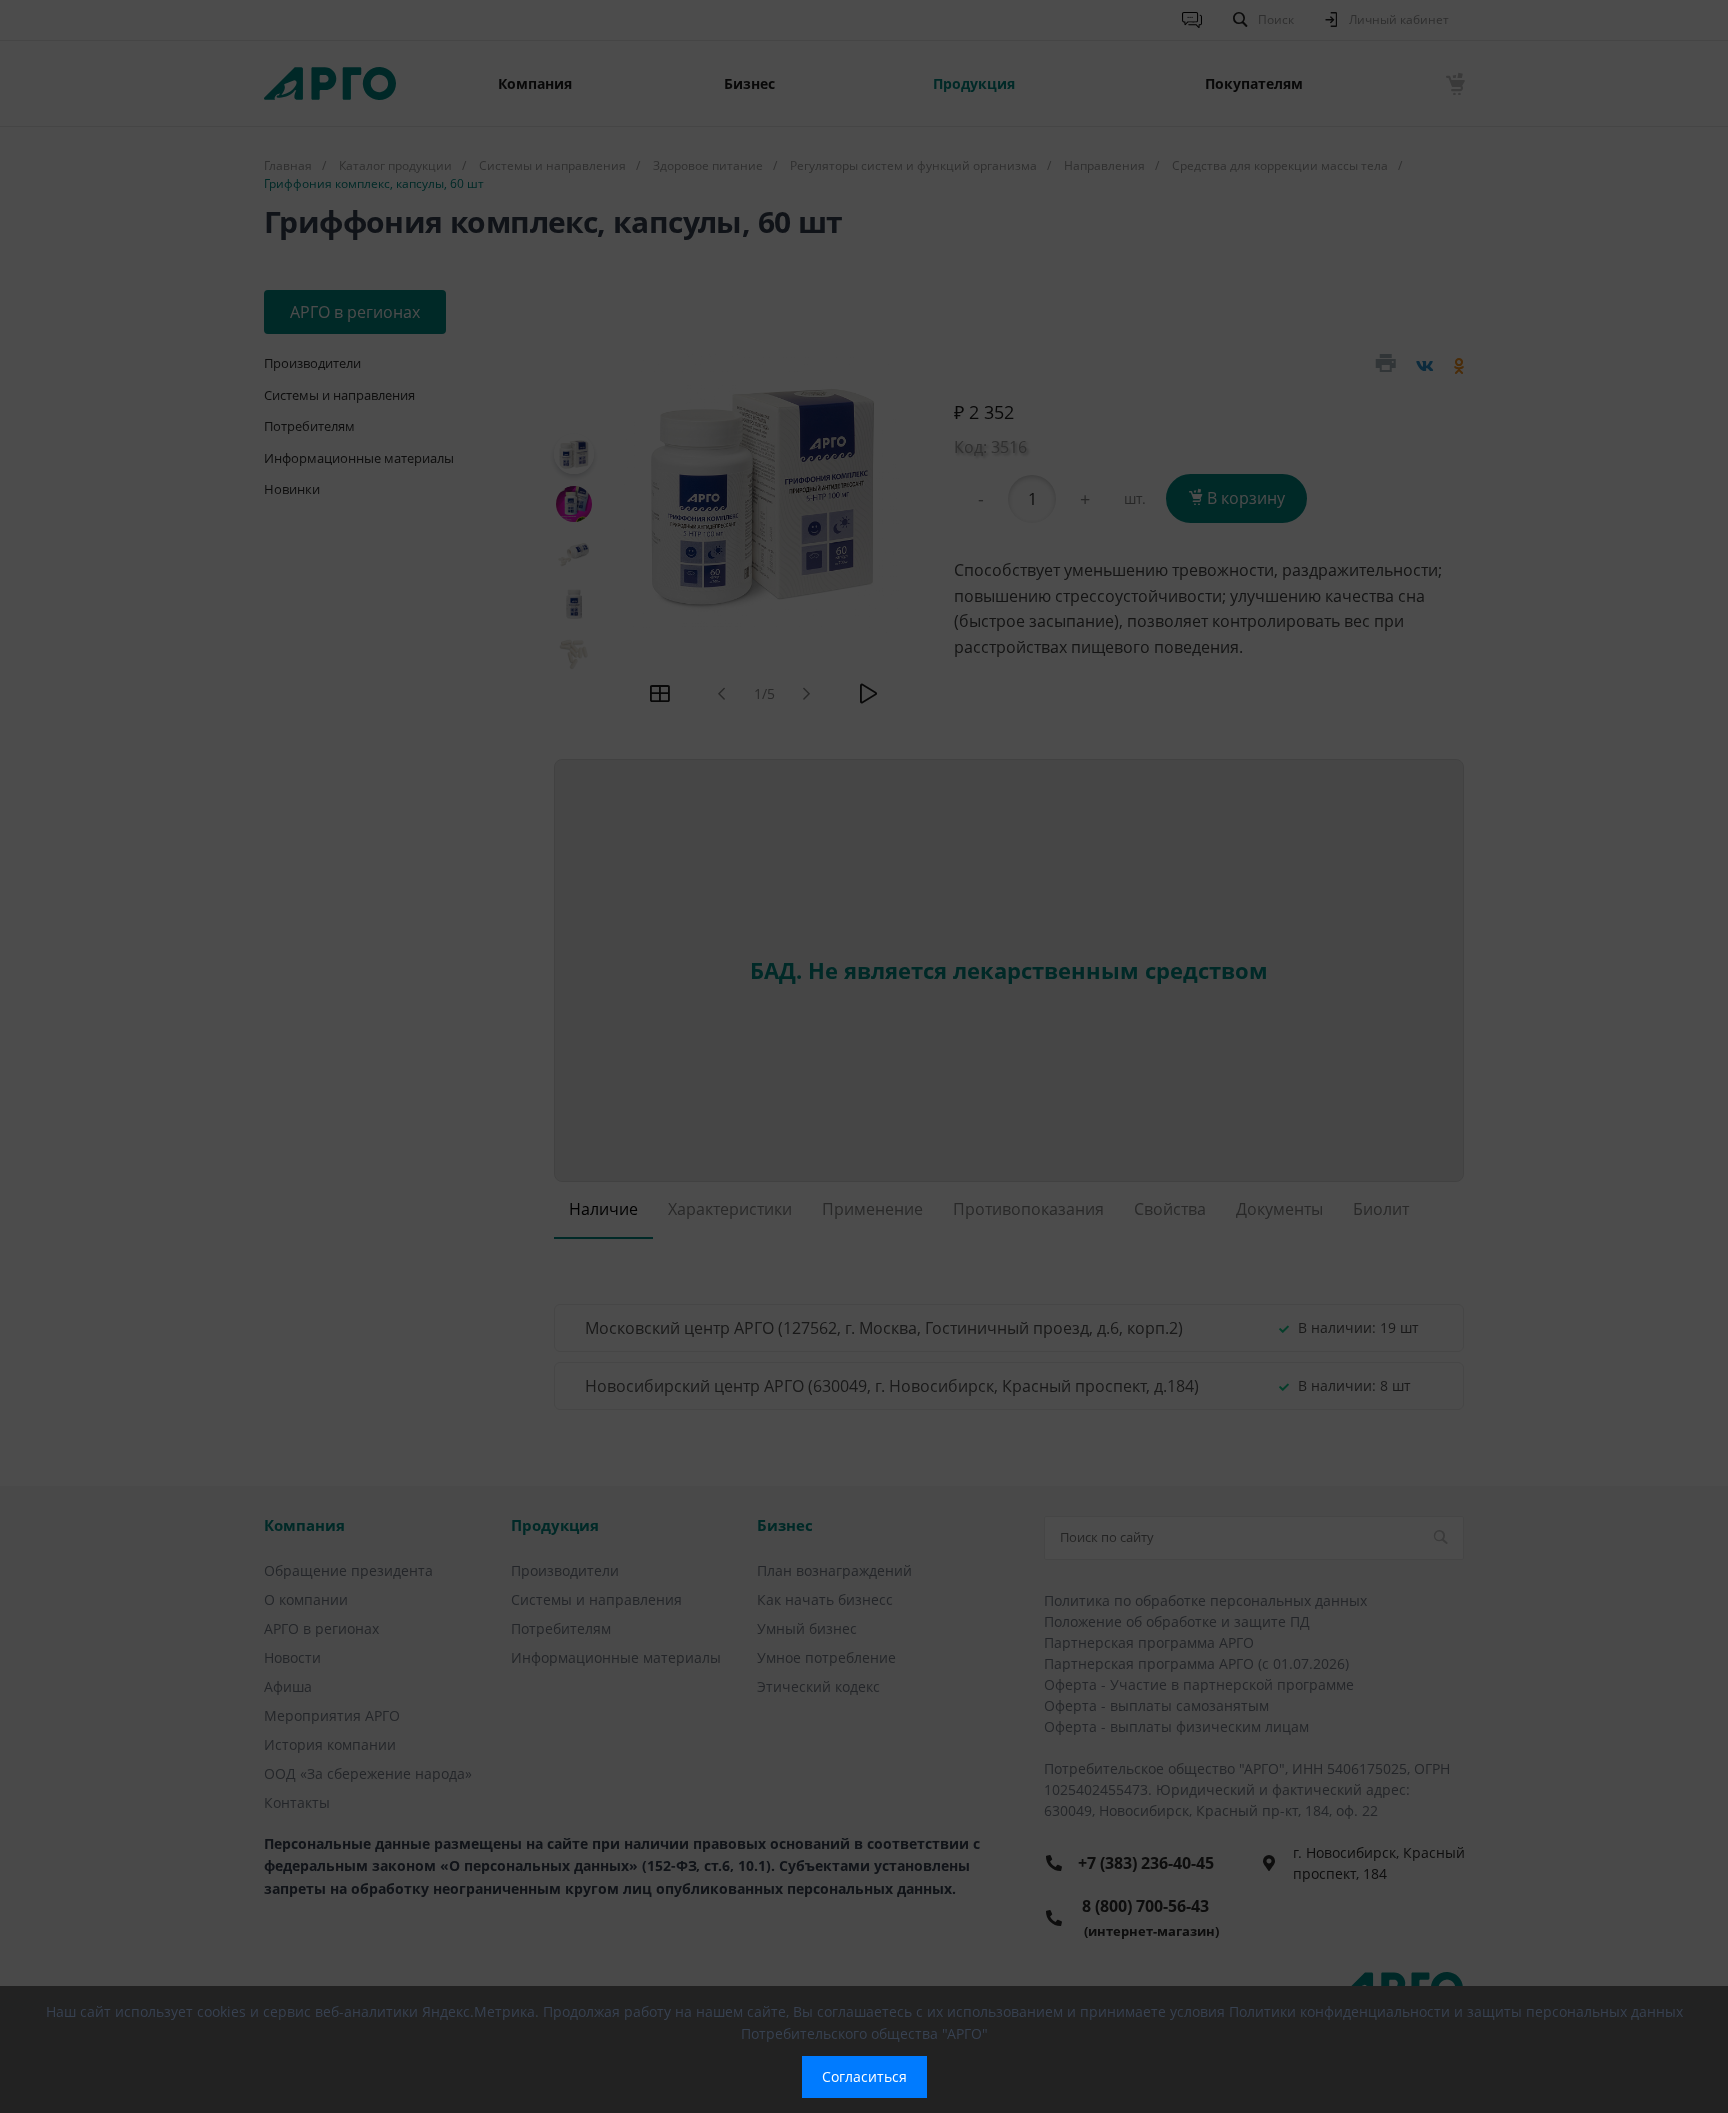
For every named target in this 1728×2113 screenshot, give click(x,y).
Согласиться (864, 2076)
